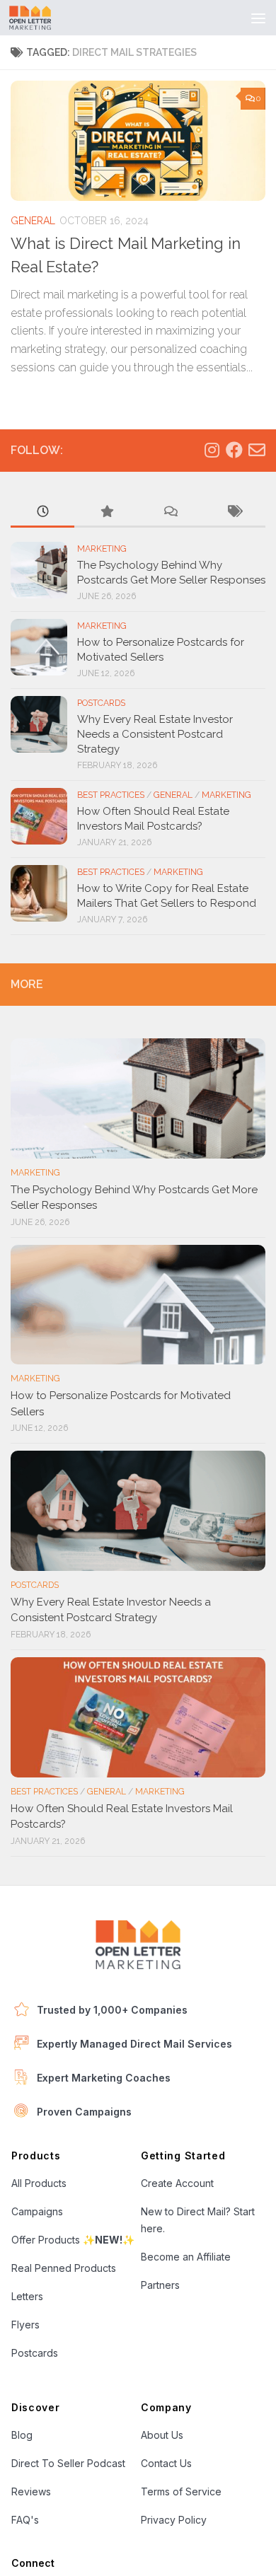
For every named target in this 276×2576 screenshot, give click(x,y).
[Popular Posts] (106, 512)
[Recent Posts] (42, 512)
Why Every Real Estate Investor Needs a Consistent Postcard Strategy (155, 734)
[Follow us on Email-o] (257, 450)
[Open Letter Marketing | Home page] (37, 18)
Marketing (102, 549)
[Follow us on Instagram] (212, 450)
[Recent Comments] (170, 512)
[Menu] (258, 18)
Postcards (101, 703)
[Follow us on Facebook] (234, 450)
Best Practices (111, 795)
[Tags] (234, 512)
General (33, 221)
